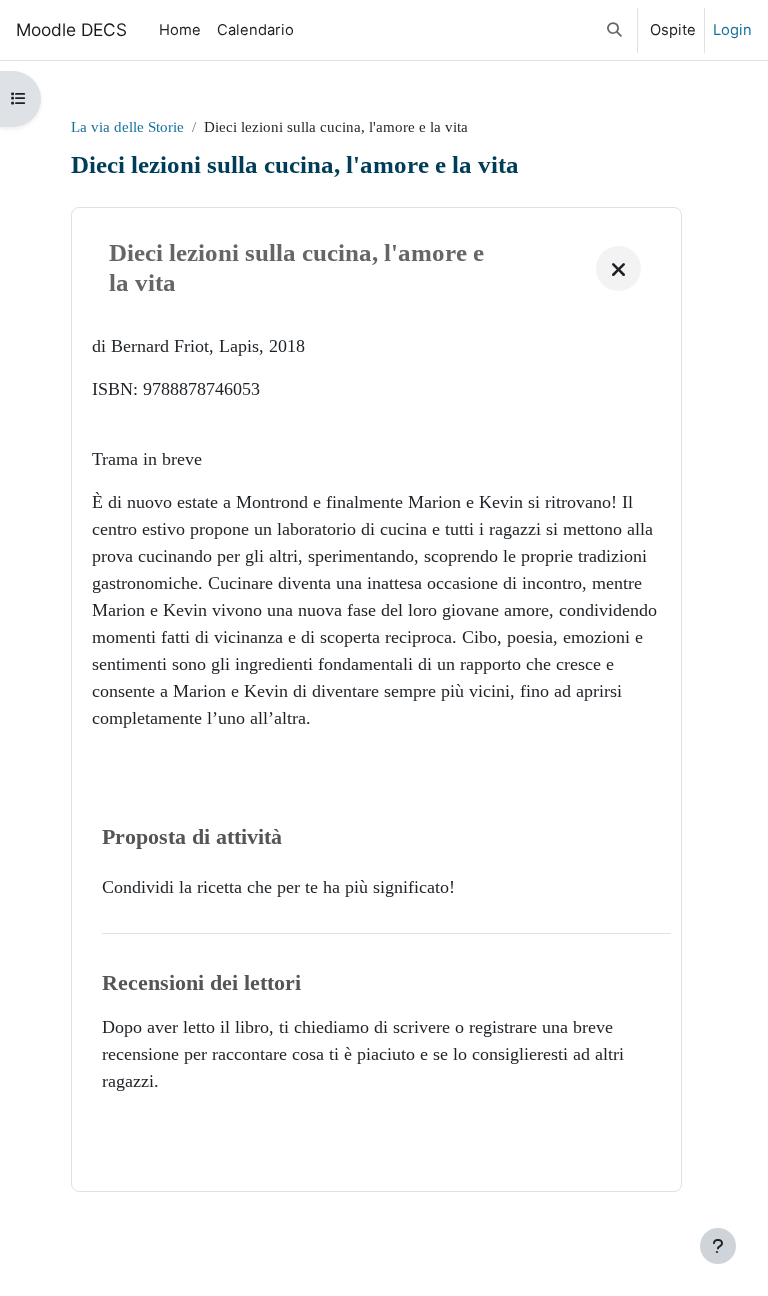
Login (732, 30)
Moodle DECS (71, 29)
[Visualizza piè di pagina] (718, 1246)
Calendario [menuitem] (255, 30)
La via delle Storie (127, 127)
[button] (615, 30)
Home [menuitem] (180, 30)
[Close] (618, 268)
